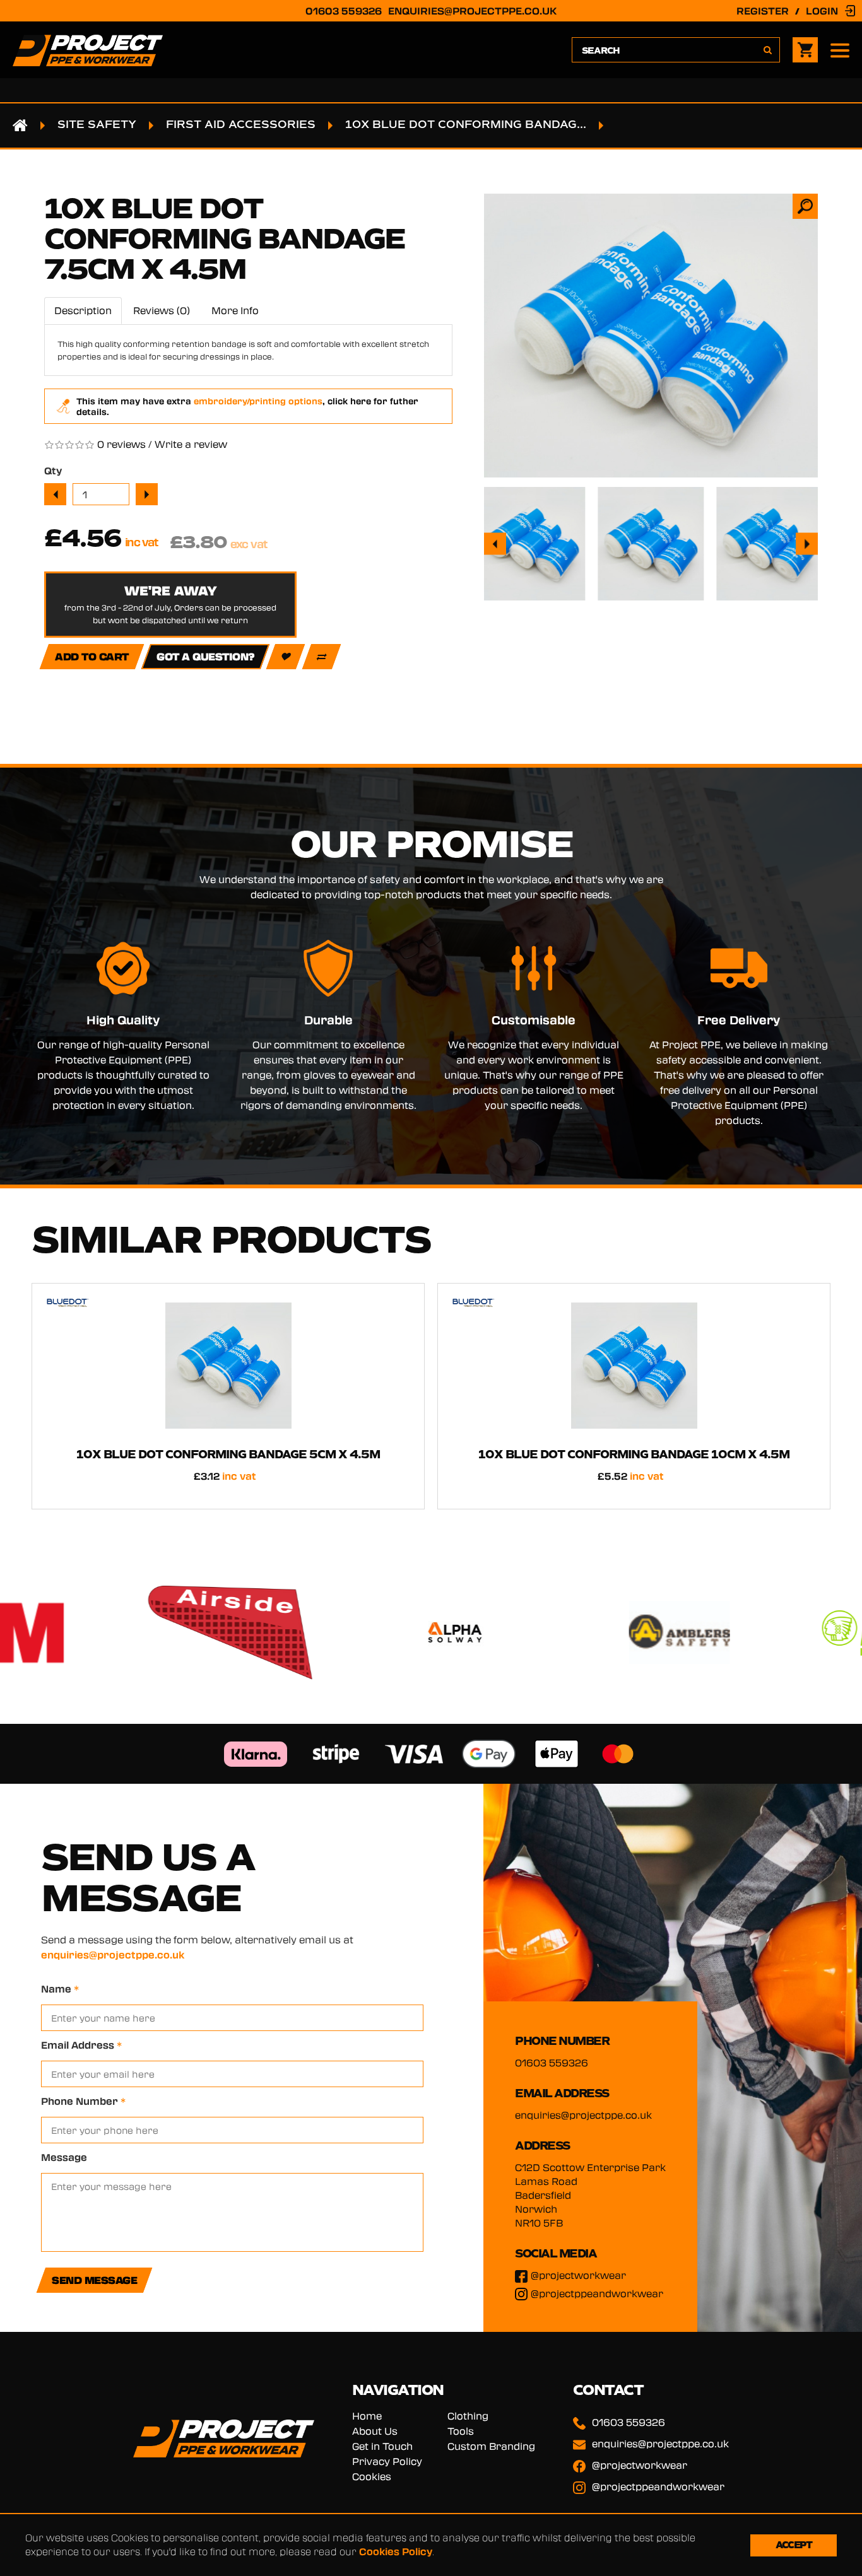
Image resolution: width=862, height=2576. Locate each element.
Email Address (81, 2045)
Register (763, 11)
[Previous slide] (495, 544)
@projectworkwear (578, 2275)
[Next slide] (807, 544)
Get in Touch (382, 2446)
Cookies (372, 2476)
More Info (235, 310)
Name (60, 1989)
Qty (53, 471)
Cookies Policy (396, 2551)
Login (822, 11)
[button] (533, 544)
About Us (375, 2431)
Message (64, 2157)
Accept (794, 2545)
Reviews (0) (162, 310)
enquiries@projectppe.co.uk (472, 11)
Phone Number (83, 2101)
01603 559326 (344, 11)
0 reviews (121, 444)
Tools (461, 2431)
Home (367, 2416)
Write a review (191, 444)
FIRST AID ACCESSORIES (241, 125)
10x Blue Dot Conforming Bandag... (466, 125)
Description (83, 310)
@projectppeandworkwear (597, 2293)
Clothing (468, 2416)
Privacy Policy (387, 2461)
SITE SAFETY (97, 125)
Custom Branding (491, 2446)
